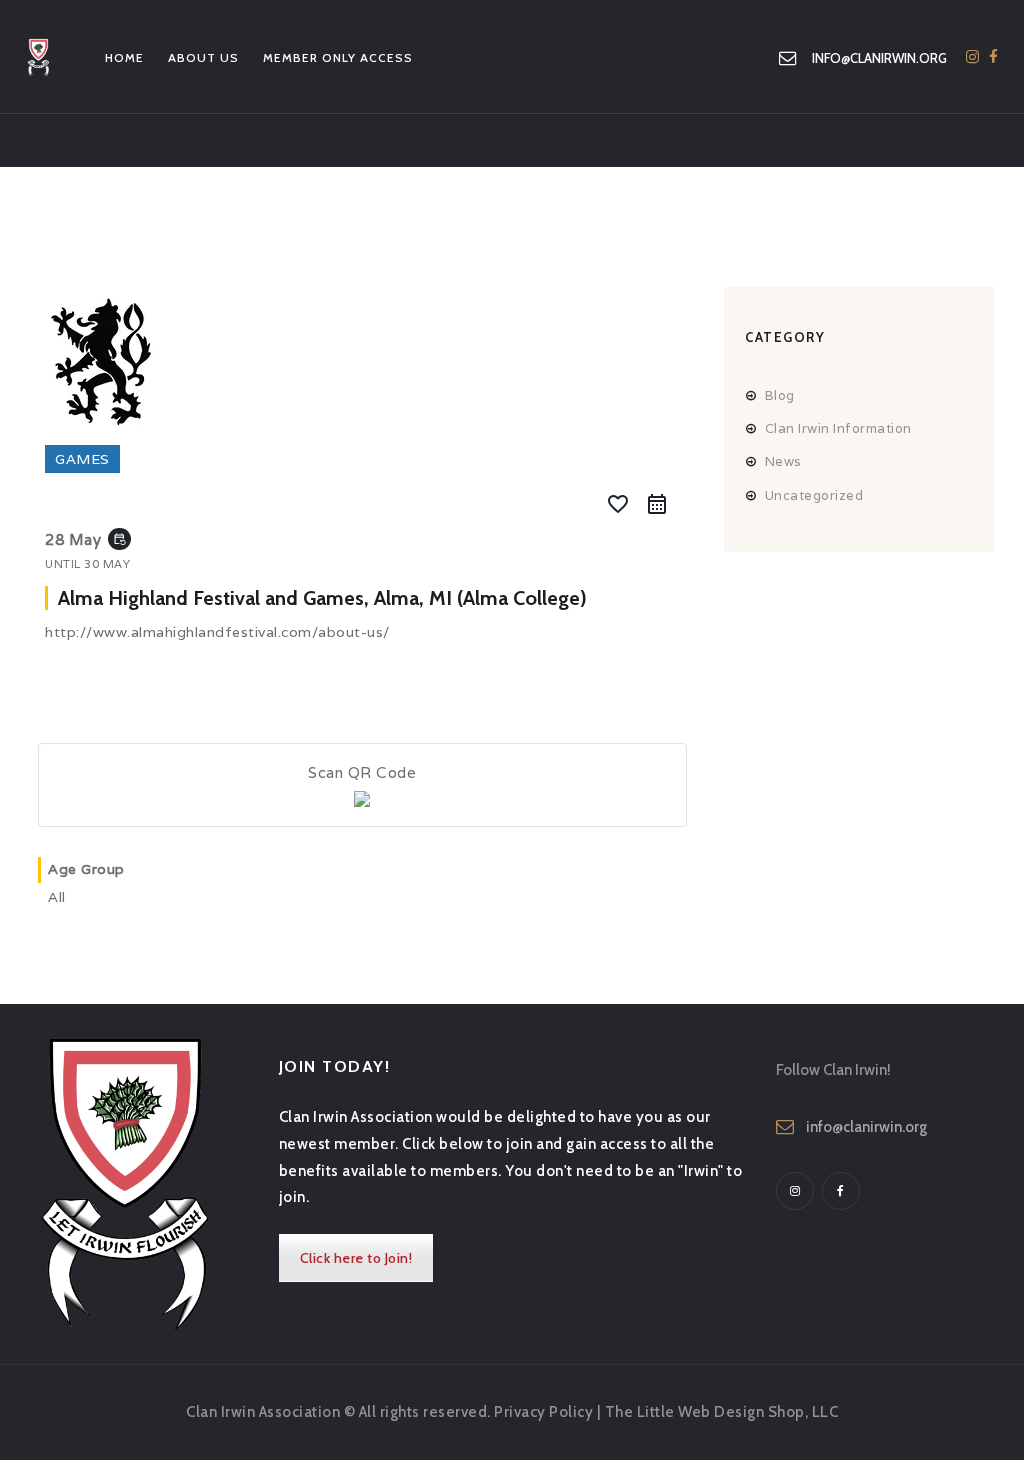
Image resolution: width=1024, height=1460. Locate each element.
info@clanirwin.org (866, 1127)
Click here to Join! (356, 1258)
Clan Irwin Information (838, 428)
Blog (780, 395)
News (783, 461)
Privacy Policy (543, 1412)
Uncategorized (814, 495)
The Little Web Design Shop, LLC (722, 1412)
